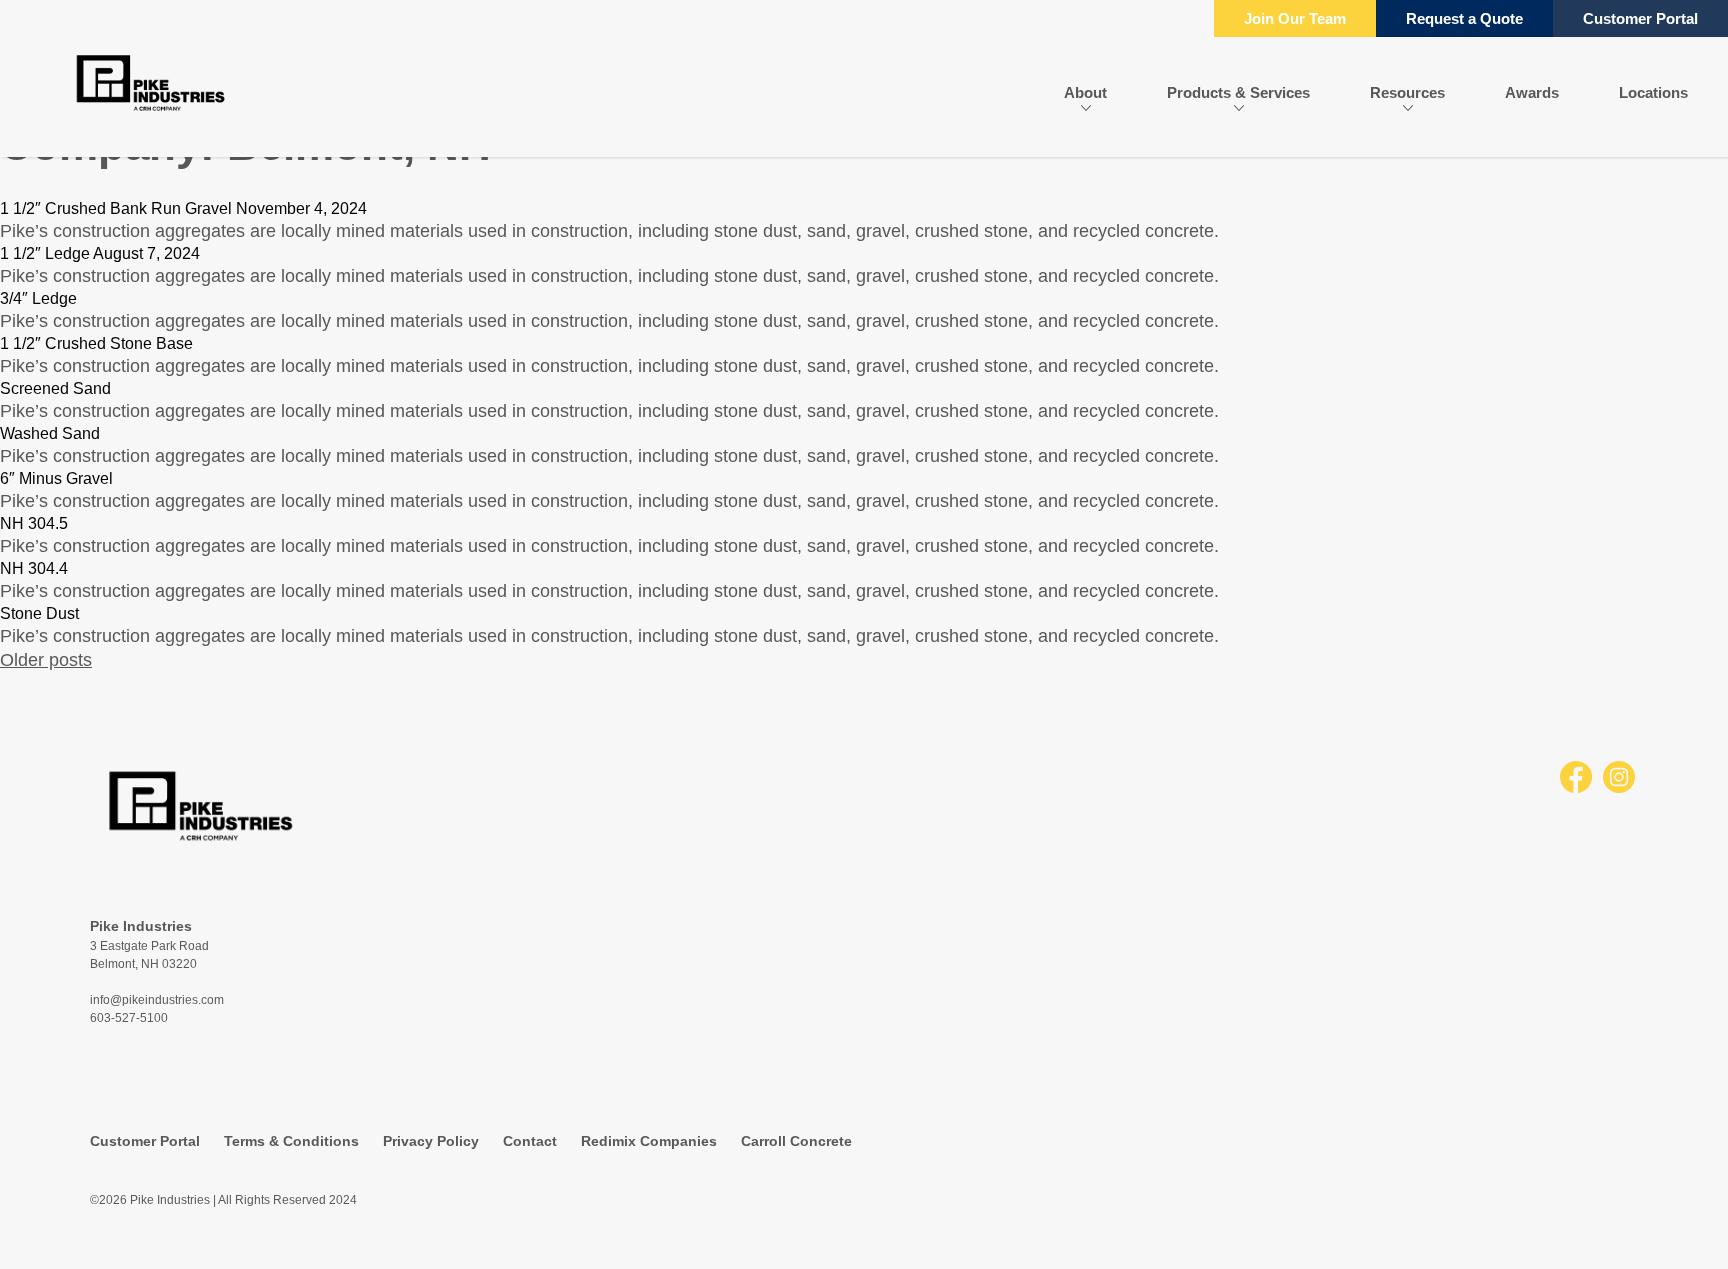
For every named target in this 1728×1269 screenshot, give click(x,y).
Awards (1532, 92)
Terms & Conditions (291, 1141)
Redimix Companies (649, 1141)
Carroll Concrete (796, 1141)
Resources (1407, 92)
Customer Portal (1640, 18)
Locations (1653, 92)
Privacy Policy (431, 1141)
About (1085, 92)
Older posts (46, 660)
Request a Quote (1464, 18)
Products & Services (1238, 92)
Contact (530, 1141)
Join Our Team (1295, 18)
